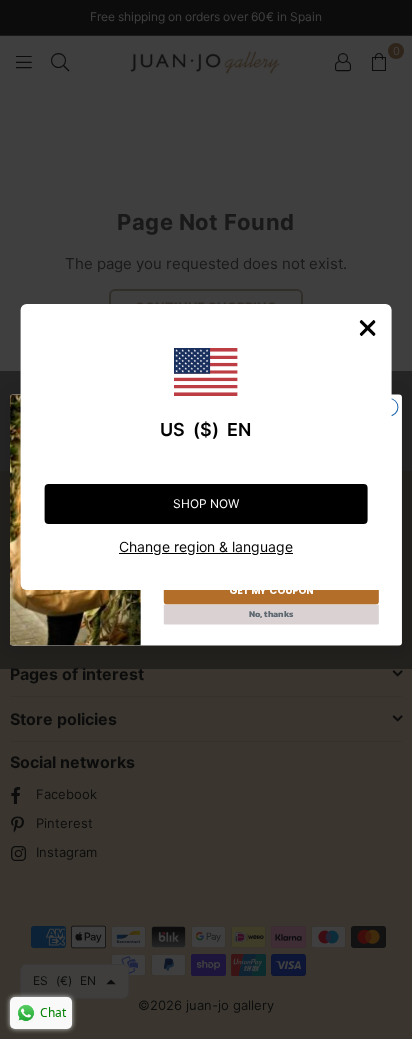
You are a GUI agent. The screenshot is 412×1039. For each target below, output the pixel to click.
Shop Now (206, 503)
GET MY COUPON (271, 590)
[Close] (367, 328)
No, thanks (271, 614)
